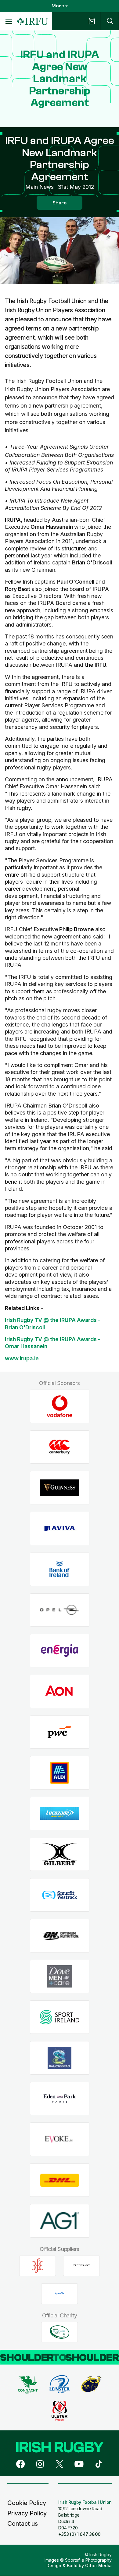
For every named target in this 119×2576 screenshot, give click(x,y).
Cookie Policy (27, 2503)
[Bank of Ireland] (60, 1569)
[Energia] (60, 1651)
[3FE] (38, 2266)
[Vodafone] (60, 1406)
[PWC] (60, 1732)
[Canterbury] (60, 1447)
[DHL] (60, 2180)
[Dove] (60, 1976)
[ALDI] (60, 1773)
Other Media (98, 2565)
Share (60, 203)
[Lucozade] (60, 1814)
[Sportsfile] (60, 2294)
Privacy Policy (27, 2513)
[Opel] (60, 1610)
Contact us (23, 2524)
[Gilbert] (60, 1854)
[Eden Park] (60, 2099)
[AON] (60, 1691)
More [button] (58, 6)
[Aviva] (60, 1529)
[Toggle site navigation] (9, 21)
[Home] (33, 21)
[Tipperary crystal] (81, 2266)
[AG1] (60, 2221)
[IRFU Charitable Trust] (60, 2332)
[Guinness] (60, 1488)
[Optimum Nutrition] (60, 1936)
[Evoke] (60, 2139)
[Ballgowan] (60, 2058)
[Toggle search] (110, 21)
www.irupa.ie (22, 1358)
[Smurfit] (60, 1895)
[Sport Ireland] (60, 2017)
